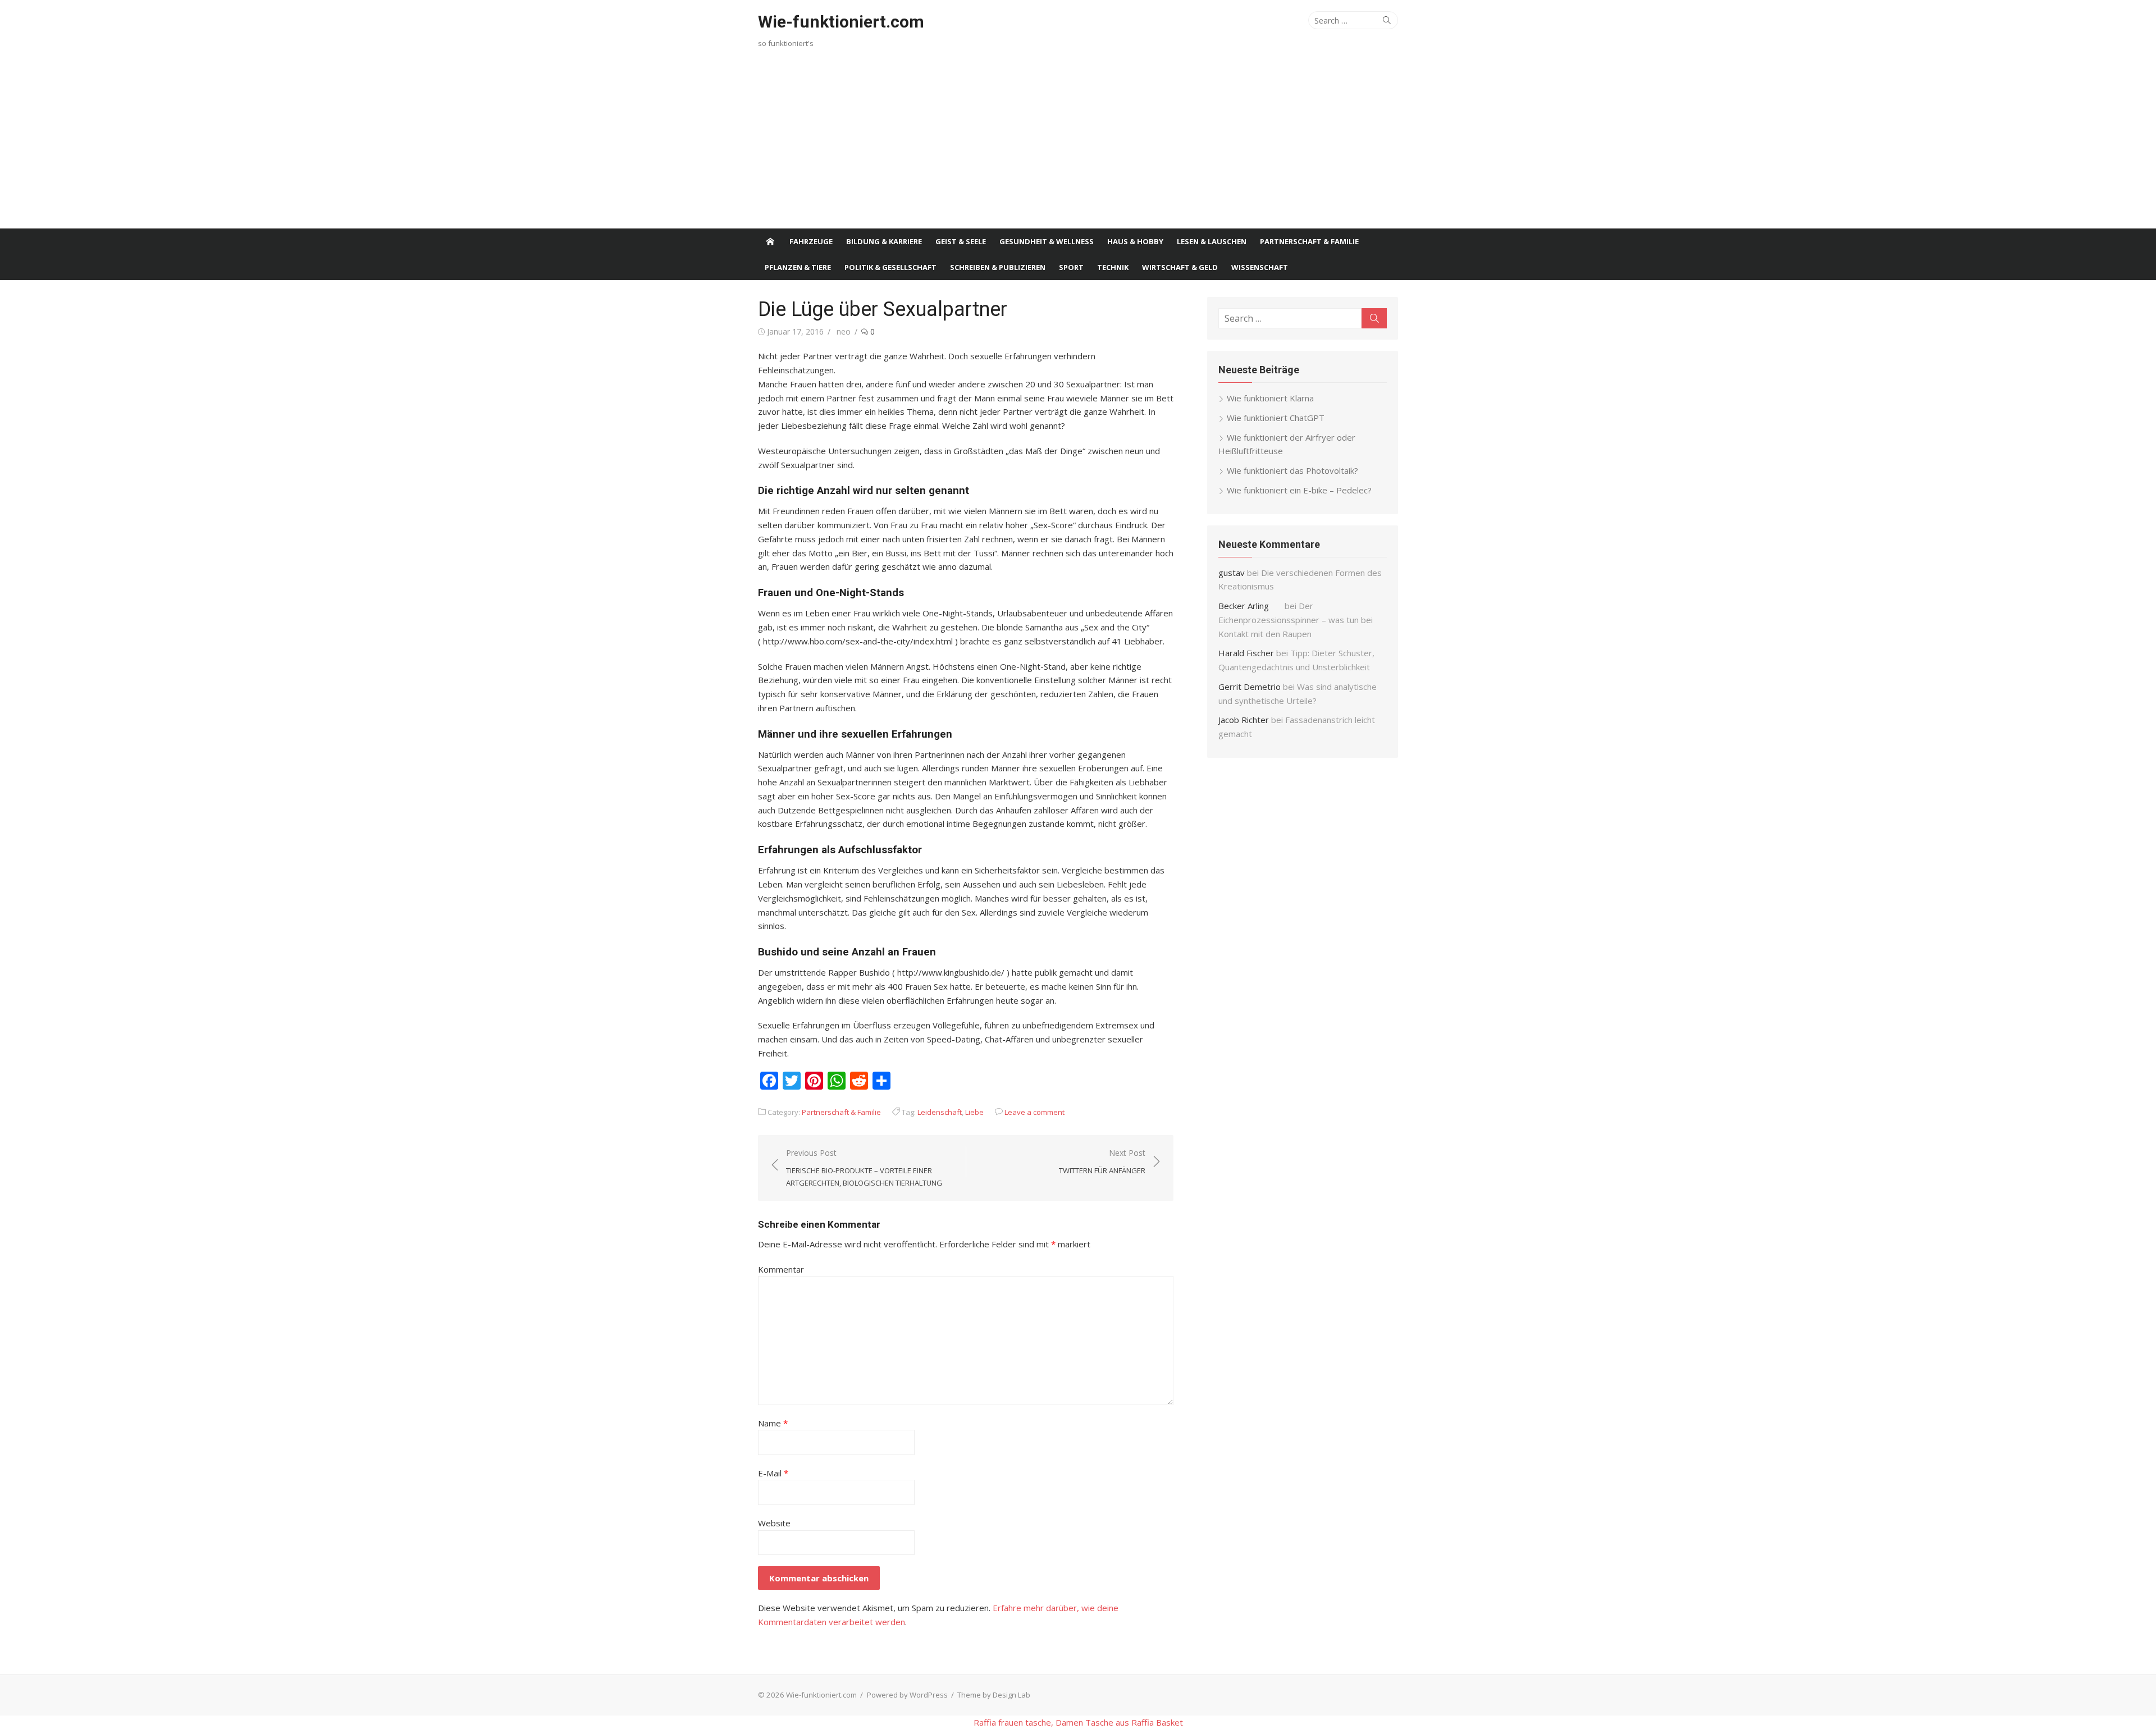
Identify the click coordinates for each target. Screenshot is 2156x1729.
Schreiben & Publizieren (998, 267)
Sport (1071, 267)
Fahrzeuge (811, 241)
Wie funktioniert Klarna (1270, 398)
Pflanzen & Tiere (798, 267)
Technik (1113, 267)
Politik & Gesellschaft (890, 267)
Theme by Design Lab (994, 1695)
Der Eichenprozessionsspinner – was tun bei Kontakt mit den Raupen (1296, 620)
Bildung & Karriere (884, 241)
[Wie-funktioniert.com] (770, 241)
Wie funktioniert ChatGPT (1276, 418)
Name (773, 1423)
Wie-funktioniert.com (841, 22)
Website (774, 1523)
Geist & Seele (961, 241)
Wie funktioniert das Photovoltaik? (1292, 470)
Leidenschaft (940, 1112)
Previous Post (864, 1168)
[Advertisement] (1078, 144)
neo (844, 331)
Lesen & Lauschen (1212, 241)
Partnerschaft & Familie (1309, 241)
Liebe (974, 1112)
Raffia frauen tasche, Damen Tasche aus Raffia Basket (1078, 1722)
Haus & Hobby (1135, 241)
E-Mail (773, 1473)
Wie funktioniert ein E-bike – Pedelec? (1299, 490)
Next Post (1102, 1161)
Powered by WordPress (907, 1695)
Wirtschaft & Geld (1180, 267)
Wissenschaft (1260, 267)
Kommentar (781, 1269)
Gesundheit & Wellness (1047, 241)
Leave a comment (1034, 1112)
